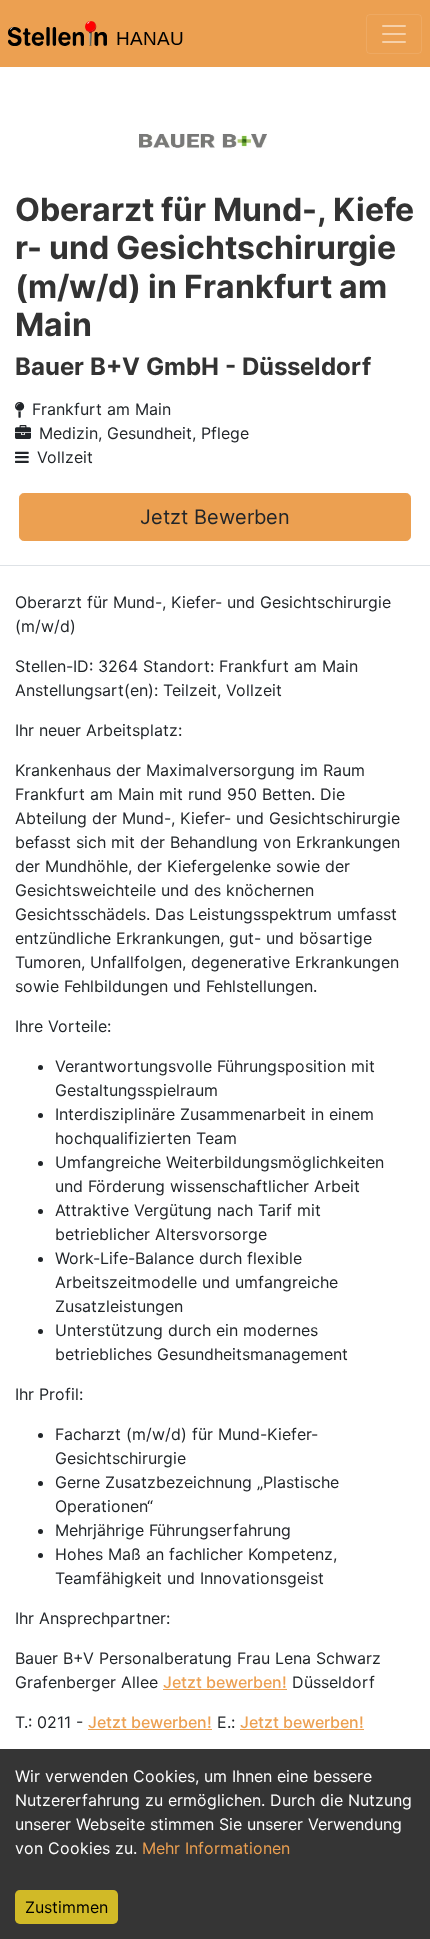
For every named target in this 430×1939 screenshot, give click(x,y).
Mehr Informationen (216, 1848)
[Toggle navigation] (394, 34)
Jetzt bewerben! (225, 1682)
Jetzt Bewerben (215, 517)
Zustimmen (66, 1907)
